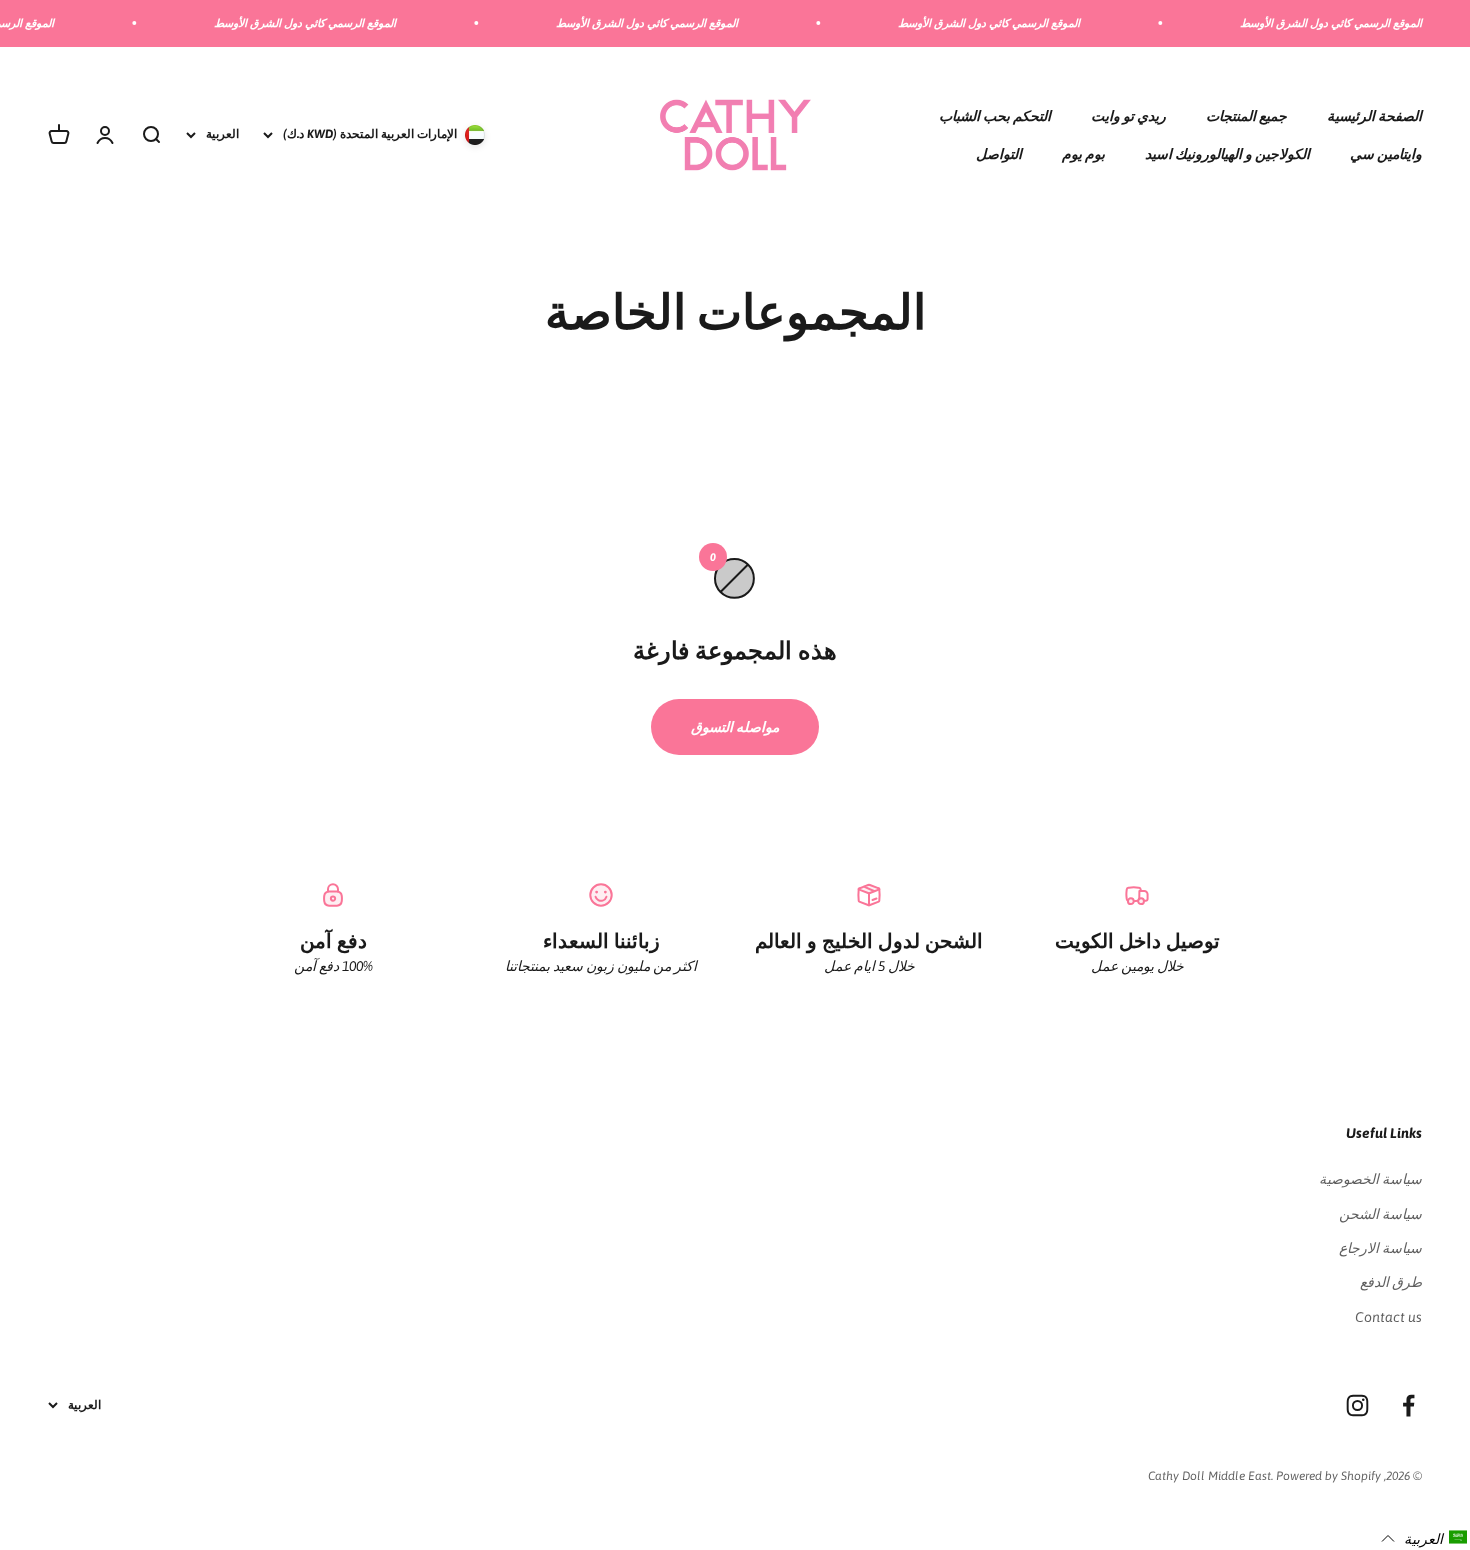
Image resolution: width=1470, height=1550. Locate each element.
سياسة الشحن (1380, 1214)
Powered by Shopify (1328, 1476)
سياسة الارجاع (1380, 1248)
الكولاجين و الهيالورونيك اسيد (1227, 154)
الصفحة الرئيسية (1374, 115)
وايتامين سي (1386, 154)
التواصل (999, 154)
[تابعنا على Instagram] (1357, 1405)
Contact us (1388, 1317)
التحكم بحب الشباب (995, 115)
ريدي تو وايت (1128, 115)
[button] (1424, 1538)
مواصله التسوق (735, 727)
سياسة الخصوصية (1370, 1179)
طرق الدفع (1391, 1282)
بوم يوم (1083, 154)
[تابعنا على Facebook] (1408, 1405)
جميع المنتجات (1246, 115)
